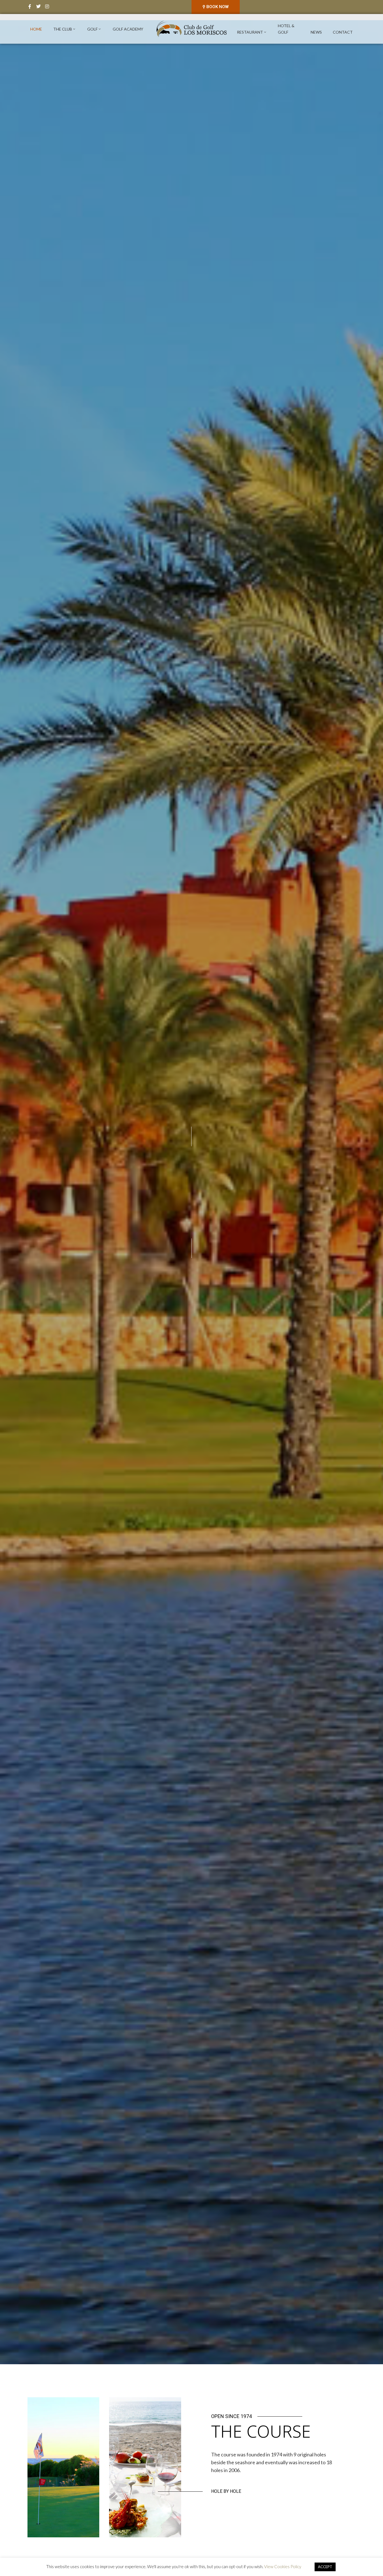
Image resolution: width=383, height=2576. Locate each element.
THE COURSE (261, 2431)
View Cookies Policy (283, 2566)
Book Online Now (192, 1218)
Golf (92, 29)
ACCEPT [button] (325, 2567)
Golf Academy (128, 29)
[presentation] (8, 1192)
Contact (343, 32)
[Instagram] (47, 6)
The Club (63, 29)
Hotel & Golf (286, 29)
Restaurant (250, 32)
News (316, 32)
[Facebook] (30, 6)
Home (36, 29)
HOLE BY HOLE (226, 2491)
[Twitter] (38, 6)
